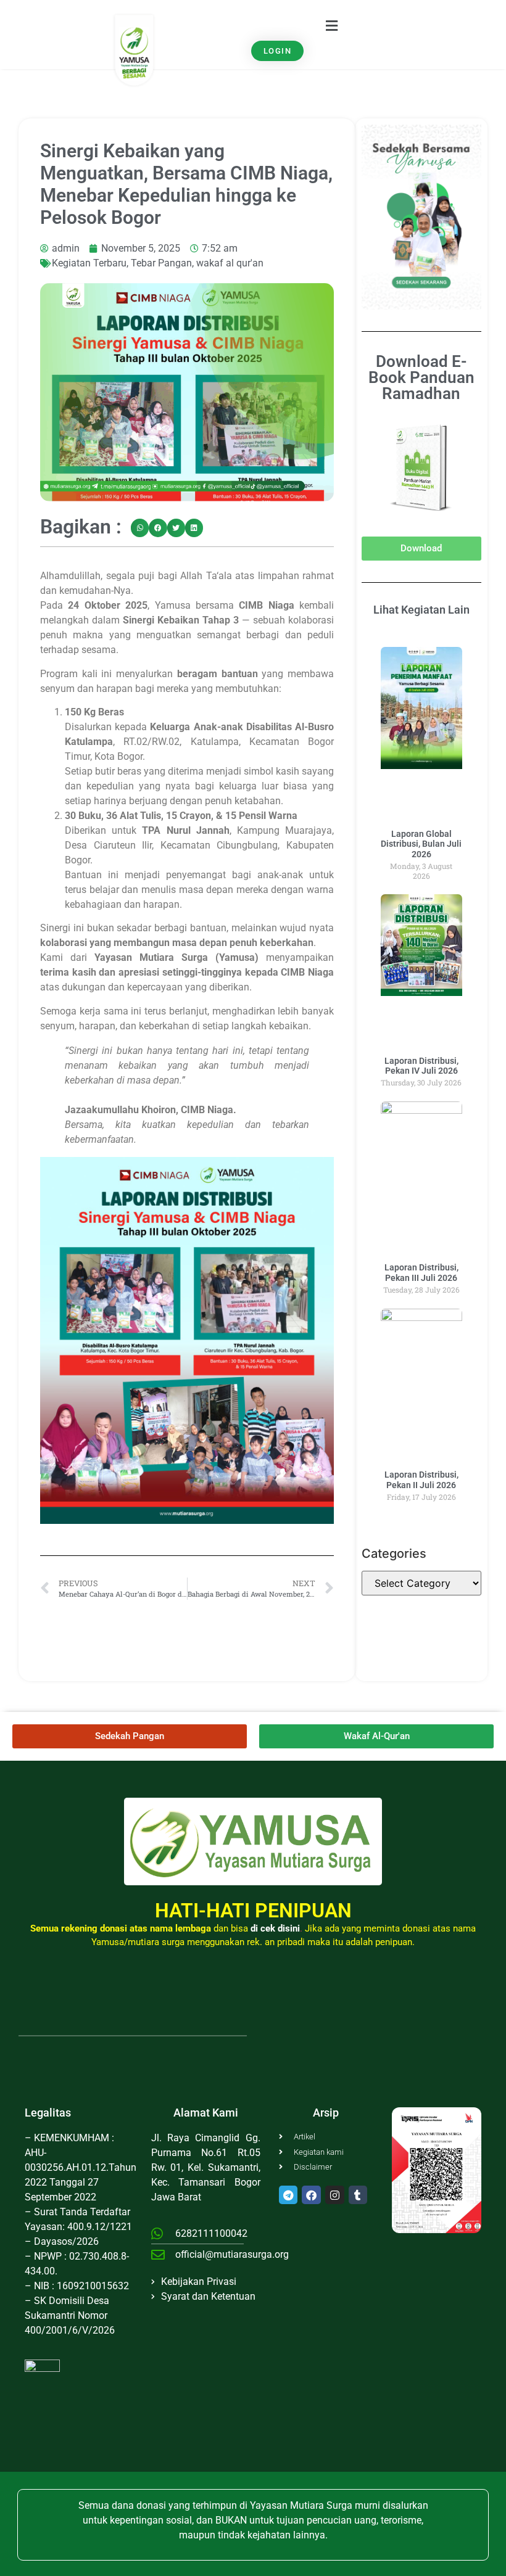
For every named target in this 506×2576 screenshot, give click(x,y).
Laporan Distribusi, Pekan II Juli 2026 (421, 1480)
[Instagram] (335, 2195)
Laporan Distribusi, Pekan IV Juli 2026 (421, 1066)
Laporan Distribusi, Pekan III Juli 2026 (421, 1273)
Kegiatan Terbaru (89, 263)
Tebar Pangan (161, 263)
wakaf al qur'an (230, 263)
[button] (331, 26)
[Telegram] (288, 2195)
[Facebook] (311, 2195)
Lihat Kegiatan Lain (421, 610)
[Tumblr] (358, 2195)
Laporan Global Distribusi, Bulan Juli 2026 (421, 844)
